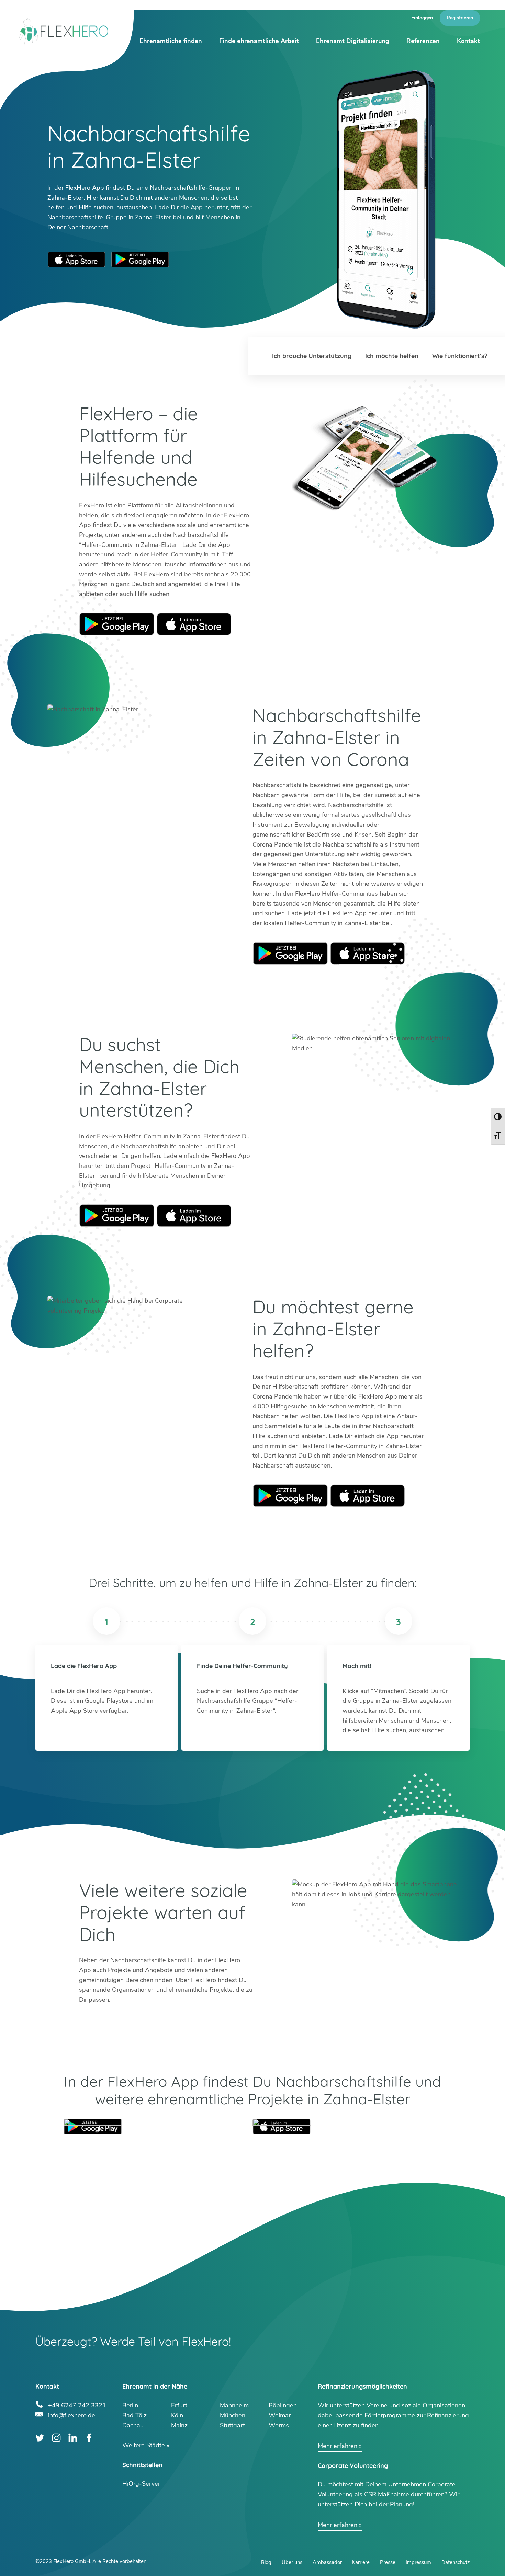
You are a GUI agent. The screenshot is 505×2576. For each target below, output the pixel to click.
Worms (279, 2425)
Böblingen (283, 2405)
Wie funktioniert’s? (460, 356)
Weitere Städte (144, 2445)
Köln (177, 2415)
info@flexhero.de (72, 2414)
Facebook (89, 2438)
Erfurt (179, 2405)
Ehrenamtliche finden (171, 41)
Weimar (280, 2415)
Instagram (57, 2438)
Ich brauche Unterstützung (312, 356)
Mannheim (234, 2405)
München (233, 2415)
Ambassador (327, 2562)
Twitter (40, 2438)
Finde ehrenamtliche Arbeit (259, 41)
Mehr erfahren (338, 2446)
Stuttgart (232, 2425)
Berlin (130, 2405)
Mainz (179, 2425)
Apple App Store (77, 259)
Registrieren (460, 18)
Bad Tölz (134, 2415)
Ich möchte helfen (392, 356)
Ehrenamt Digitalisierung (353, 41)
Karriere (361, 2562)
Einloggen (422, 18)
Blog (266, 2562)
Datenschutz (456, 2562)
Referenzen (423, 41)
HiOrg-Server (141, 2484)
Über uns (292, 2562)
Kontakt (468, 41)
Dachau (133, 2425)
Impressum (418, 2562)
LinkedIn (73, 2438)
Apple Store (194, 624)
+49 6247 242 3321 (77, 2405)
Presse (388, 2562)
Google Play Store (140, 259)
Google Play (117, 624)
